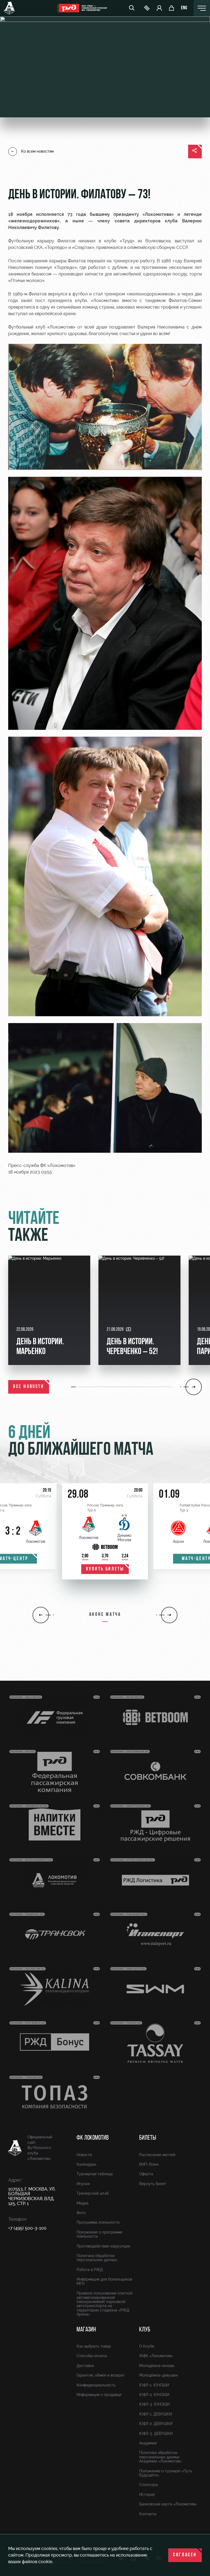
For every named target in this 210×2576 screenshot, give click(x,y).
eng (184, 8)
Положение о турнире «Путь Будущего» (166, 2473)
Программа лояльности (98, 2222)
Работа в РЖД (90, 2270)
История (147, 2494)
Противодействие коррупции (103, 2246)
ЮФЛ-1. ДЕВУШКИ (156, 2414)
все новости (29, 1387)
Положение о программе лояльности (99, 2234)
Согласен (185, 2555)
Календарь (87, 2164)
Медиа (83, 2203)
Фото (81, 2213)
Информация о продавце (99, 2395)
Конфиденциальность (96, 2385)
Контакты (148, 2514)
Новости (84, 2155)
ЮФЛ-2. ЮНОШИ (154, 2395)
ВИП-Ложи (149, 2164)
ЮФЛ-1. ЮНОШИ (154, 2385)
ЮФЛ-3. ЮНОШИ (154, 2404)
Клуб (145, 2330)
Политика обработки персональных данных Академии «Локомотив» (161, 2457)
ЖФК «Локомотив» (156, 2356)
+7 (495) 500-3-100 (27, 2228)
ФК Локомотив (93, 2138)
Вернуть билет (153, 2184)
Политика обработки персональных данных (97, 2258)
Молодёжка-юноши (157, 2366)
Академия (148, 2443)
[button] (74, 1387)
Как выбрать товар (94, 2346)
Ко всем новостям (37, 151)
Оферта (146, 2174)
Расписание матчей (157, 2155)
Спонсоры (148, 2485)
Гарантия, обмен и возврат (101, 2375)
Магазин (86, 2330)
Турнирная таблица (95, 2174)
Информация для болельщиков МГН (104, 2281)
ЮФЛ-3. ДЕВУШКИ (156, 2433)
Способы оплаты (92, 2356)
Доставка (85, 2366)
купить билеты (105, 1569)
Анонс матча (105, 1615)
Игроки (83, 2184)
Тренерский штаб (93, 2193)
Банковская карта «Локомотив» (168, 2504)
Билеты (148, 2138)
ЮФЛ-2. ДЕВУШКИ (156, 2424)
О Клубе (147, 2346)
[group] (49, 1310)
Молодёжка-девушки (158, 2375)
